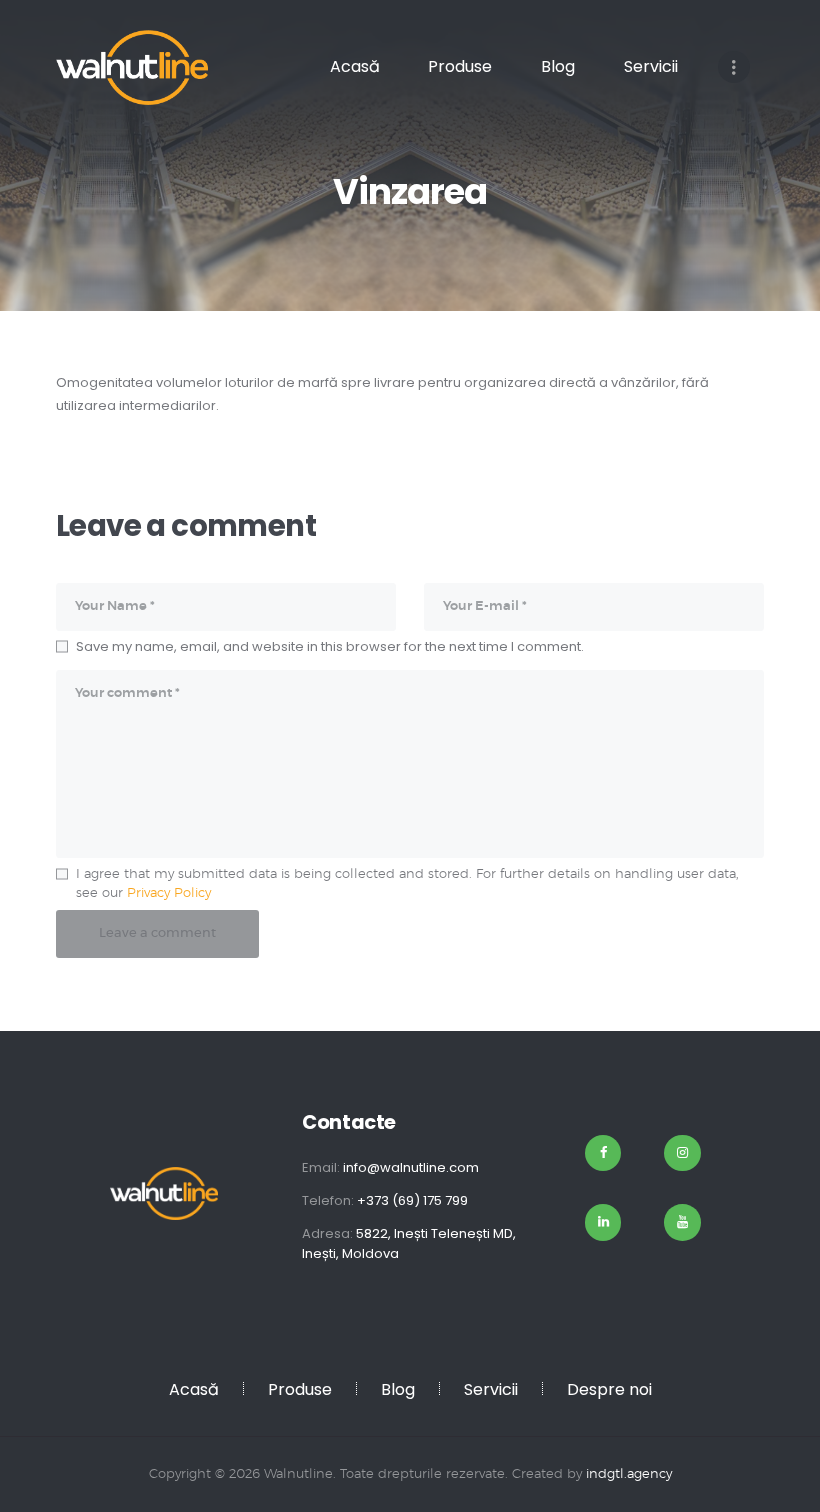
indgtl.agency (629, 1474)
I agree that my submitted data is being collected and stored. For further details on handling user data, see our (407, 884)
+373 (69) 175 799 (412, 1200)
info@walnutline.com (411, 1167)
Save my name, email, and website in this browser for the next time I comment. (330, 646)
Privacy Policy (169, 893)
